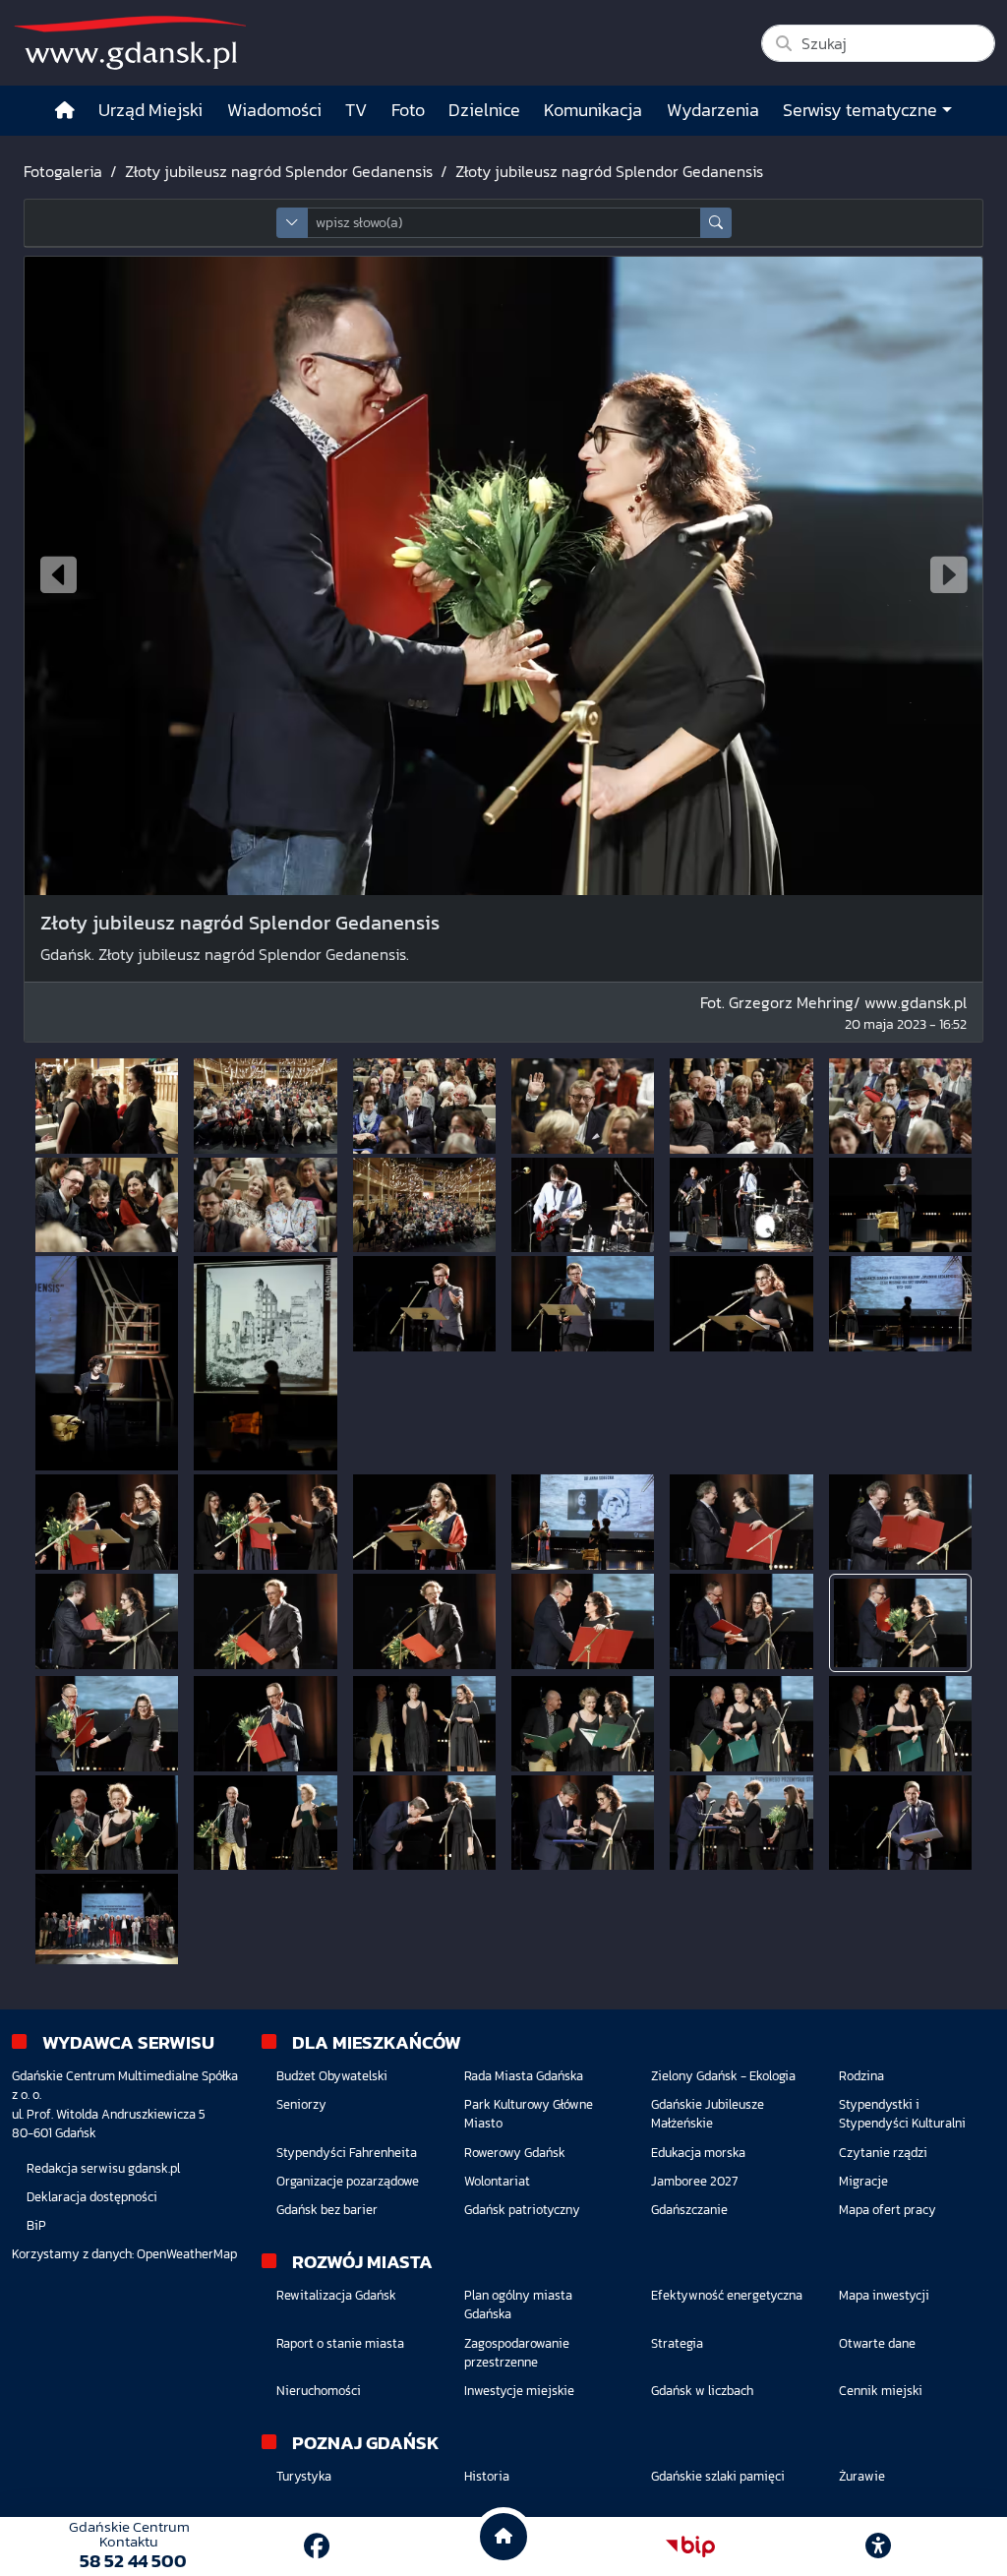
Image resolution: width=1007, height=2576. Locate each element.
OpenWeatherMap (187, 2254)
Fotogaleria (63, 171)
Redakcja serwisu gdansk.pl (103, 2168)
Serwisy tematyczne (860, 110)
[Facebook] (317, 2546)
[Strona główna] (65, 111)
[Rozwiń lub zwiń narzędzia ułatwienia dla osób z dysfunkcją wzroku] (878, 2546)
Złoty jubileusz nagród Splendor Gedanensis (279, 171)
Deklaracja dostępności (92, 2197)
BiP (36, 2225)
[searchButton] (716, 223)
